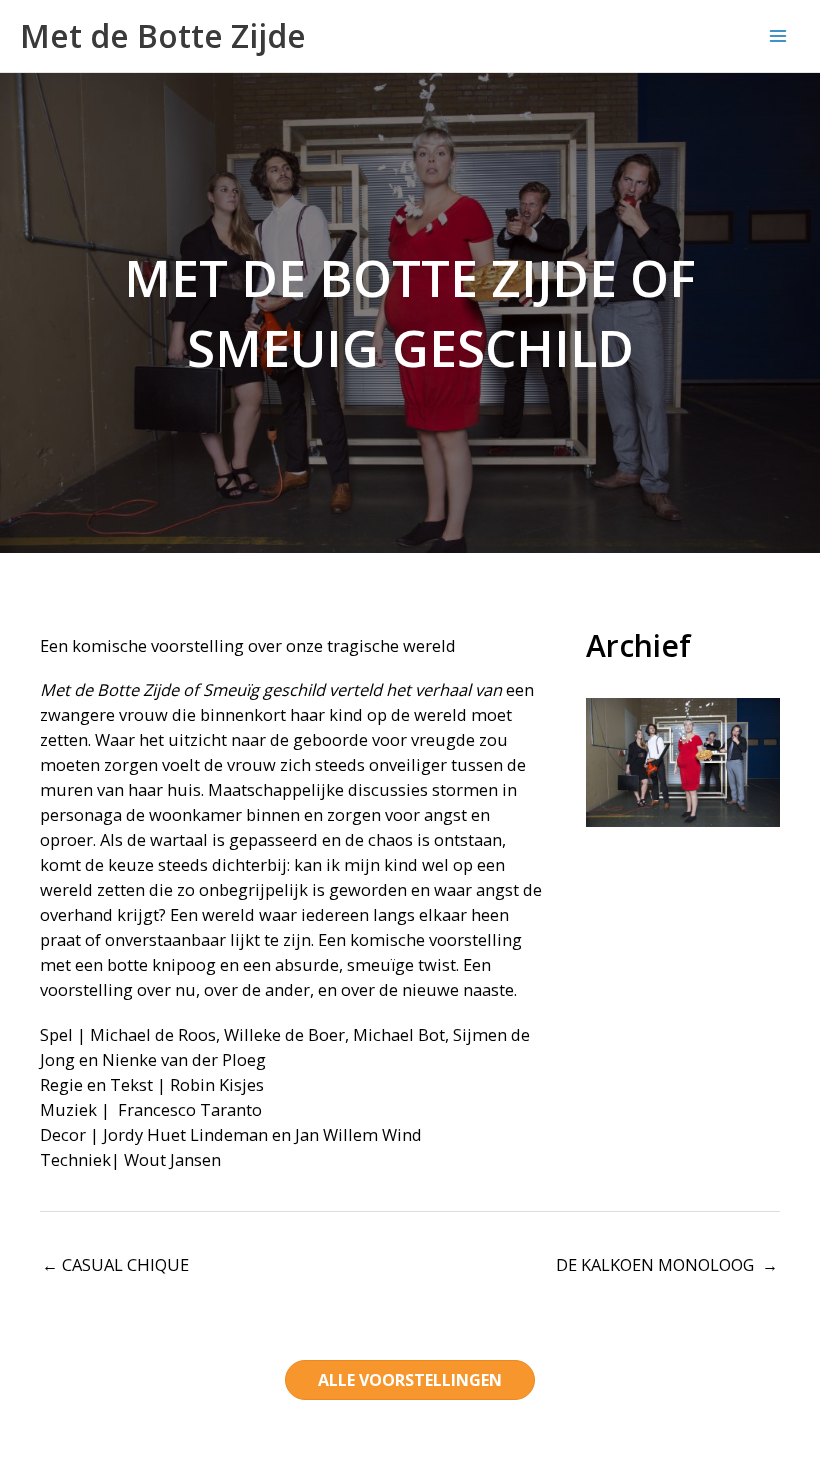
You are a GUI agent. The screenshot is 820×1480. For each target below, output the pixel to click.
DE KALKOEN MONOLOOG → (667, 1264)
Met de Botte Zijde (163, 35)
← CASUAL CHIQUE (115, 1264)
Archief (638, 645)
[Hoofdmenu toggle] (777, 36)
